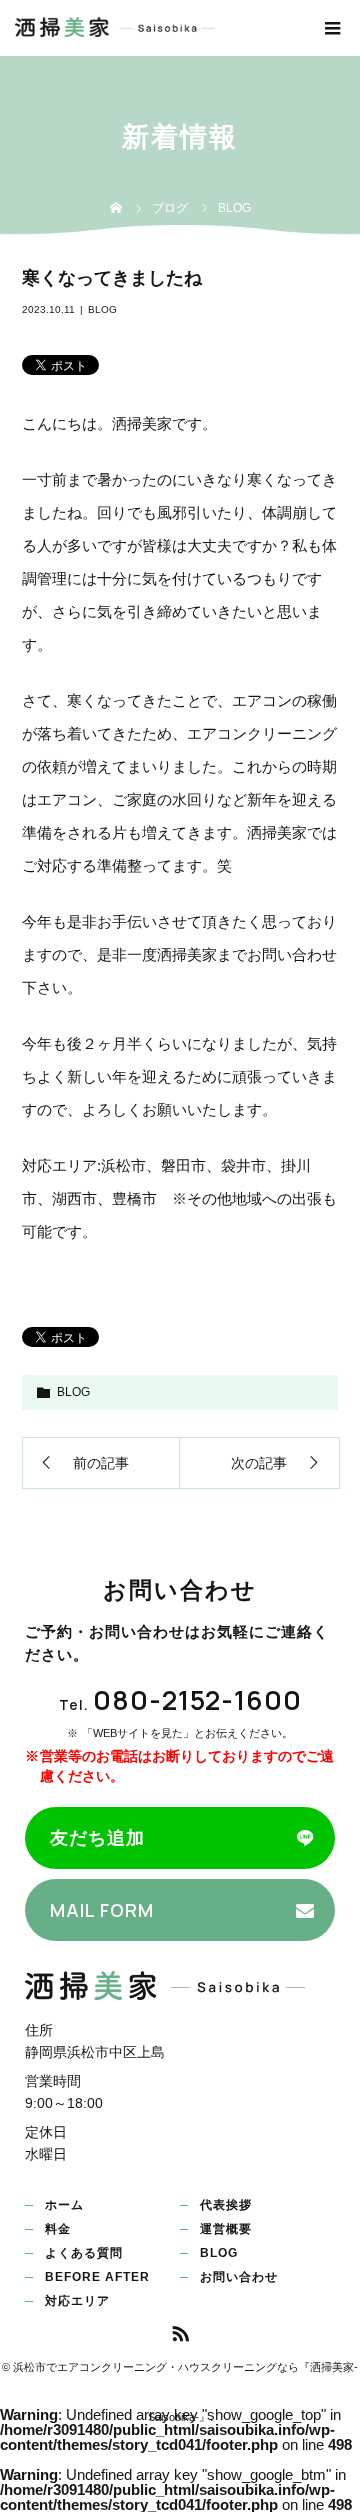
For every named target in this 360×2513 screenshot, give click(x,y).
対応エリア (77, 2301)
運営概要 (226, 2229)
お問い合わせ (239, 2277)
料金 (58, 2229)
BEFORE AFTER (97, 2277)
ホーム (64, 2205)
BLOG (102, 309)
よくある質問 (84, 2253)
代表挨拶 (226, 2205)
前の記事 (101, 1463)
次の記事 (259, 1463)
